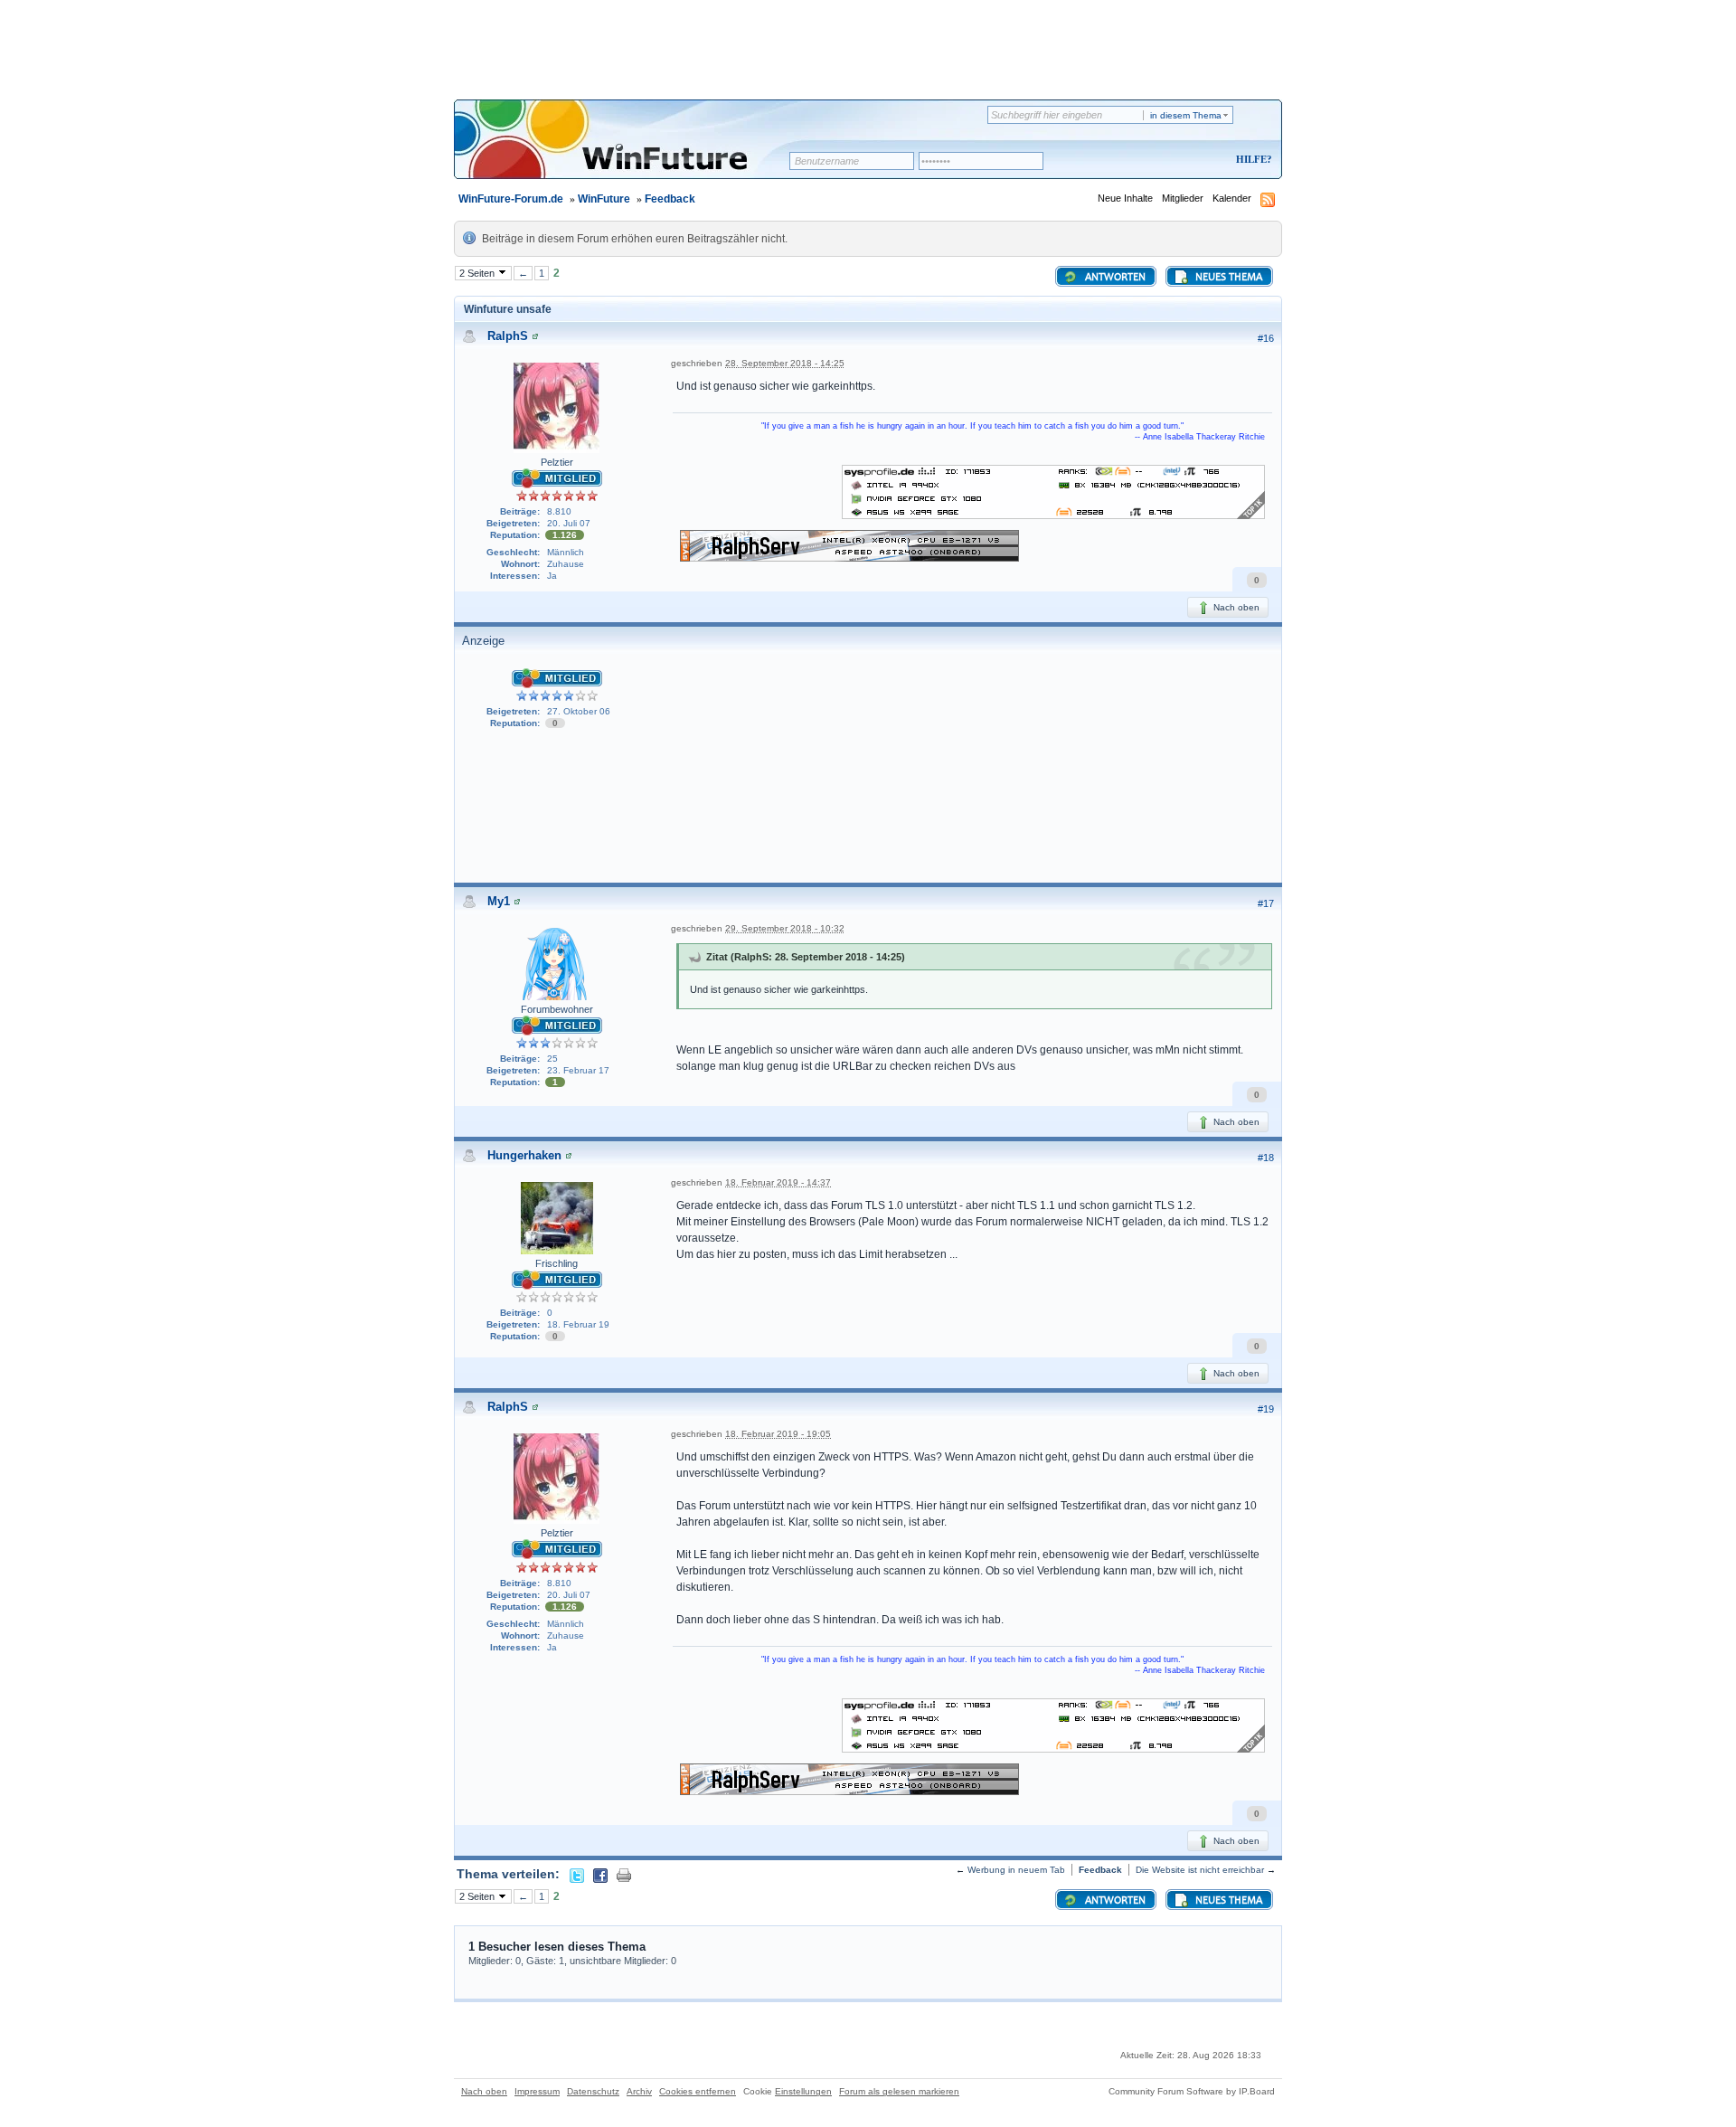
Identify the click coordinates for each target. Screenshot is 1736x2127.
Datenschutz (593, 2091)
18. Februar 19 (578, 1324)
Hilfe (1251, 159)
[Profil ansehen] (535, 336)
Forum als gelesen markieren (899, 2091)
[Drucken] (624, 1874)
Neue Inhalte (1125, 198)
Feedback (670, 199)
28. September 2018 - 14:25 (785, 363)
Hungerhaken (524, 1155)
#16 (1266, 338)
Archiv (639, 2091)
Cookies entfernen (698, 2091)
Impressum (537, 2091)
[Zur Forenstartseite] (628, 151)
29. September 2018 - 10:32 (785, 928)
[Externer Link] (1053, 491)
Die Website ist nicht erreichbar (1200, 1870)
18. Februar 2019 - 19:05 (778, 1434)
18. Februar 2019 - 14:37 (778, 1182)
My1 (499, 901)
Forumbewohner (557, 1009)
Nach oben (1235, 607)
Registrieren (1179, 161)
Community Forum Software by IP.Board (1192, 2091)
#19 (1266, 1409)
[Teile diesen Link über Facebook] (600, 1874)
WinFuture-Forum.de (511, 199)
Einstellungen (803, 2091)
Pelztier (557, 462)
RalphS (508, 336)
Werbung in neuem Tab (1016, 1870)
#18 (1266, 1158)
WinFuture (604, 199)
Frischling (557, 1263)
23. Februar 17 (578, 1070)
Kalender (1232, 198)
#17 (1266, 903)
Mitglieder (1183, 198)
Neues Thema (1227, 278)
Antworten (1114, 278)
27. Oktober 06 (579, 711)
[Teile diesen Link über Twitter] (577, 1874)
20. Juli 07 (569, 523)
